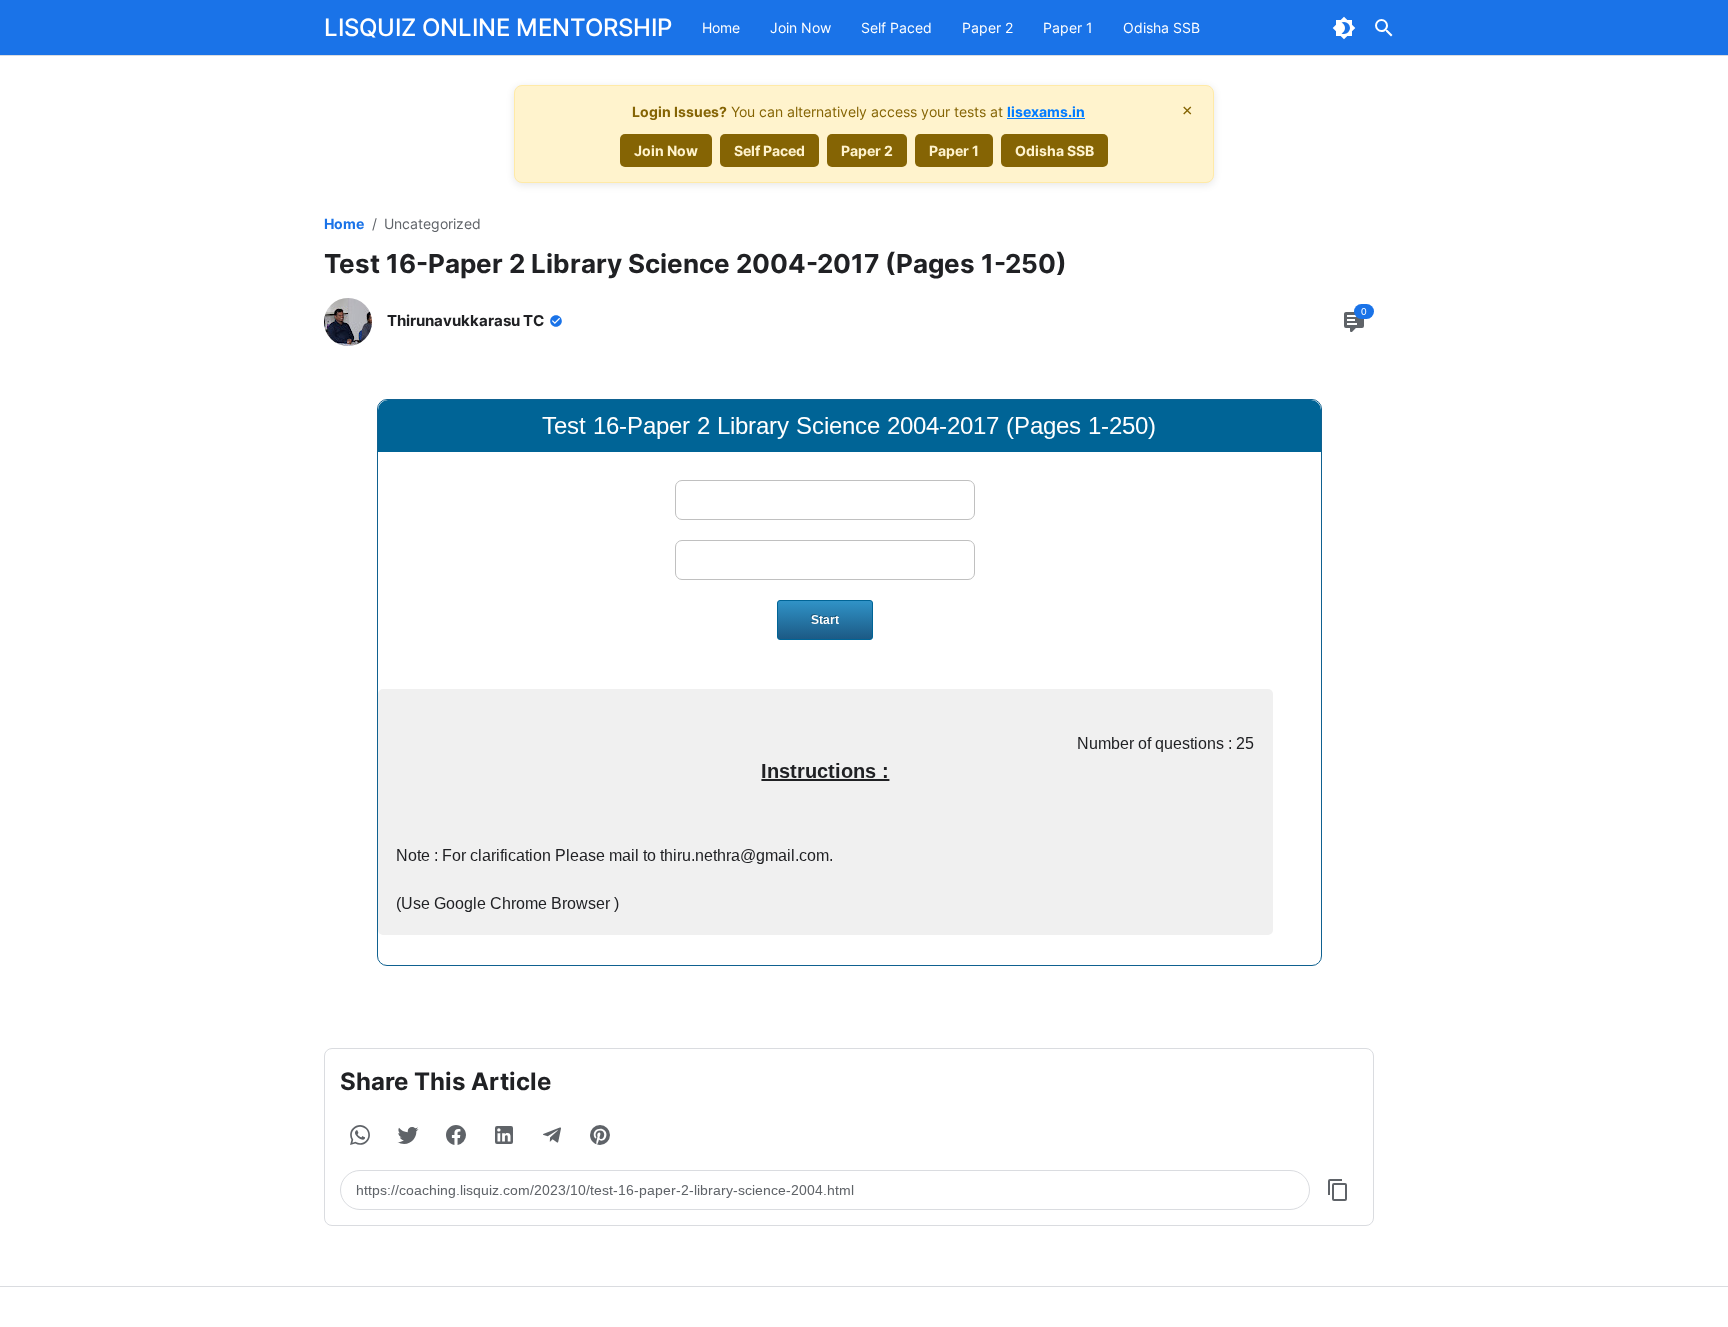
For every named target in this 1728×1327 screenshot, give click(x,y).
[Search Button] (1384, 28)
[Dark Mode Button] (1344, 28)
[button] (360, 1135)
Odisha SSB (1161, 27)
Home (721, 27)
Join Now (800, 27)
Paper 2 (987, 27)
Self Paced (896, 27)
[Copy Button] (1338, 1190)
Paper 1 (1068, 27)
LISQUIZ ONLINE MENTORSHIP (498, 27)
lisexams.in (1046, 111)
